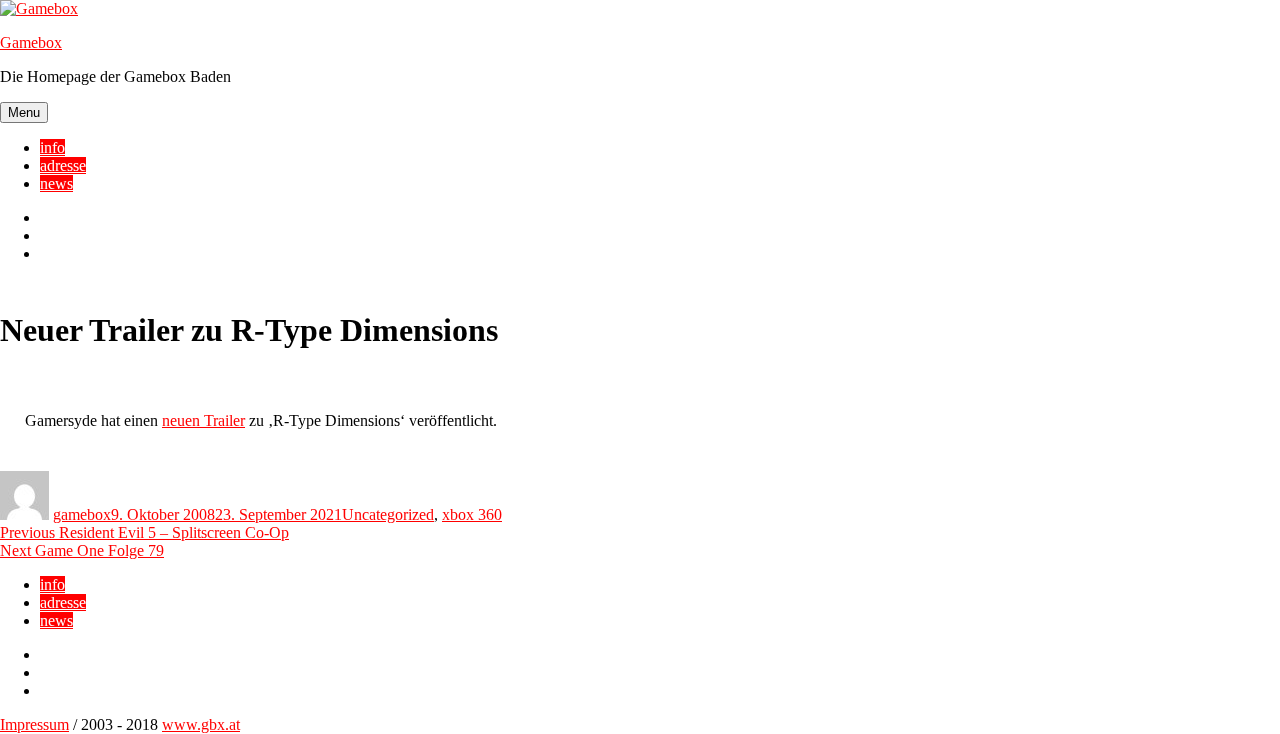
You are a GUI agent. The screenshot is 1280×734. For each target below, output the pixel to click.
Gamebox (31, 42)
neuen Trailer (203, 420)
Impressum (34, 724)
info (52, 147)
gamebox (82, 514)
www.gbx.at (201, 724)
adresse (63, 165)
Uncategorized (388, 514)
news (56, 183)
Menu (24, 112)
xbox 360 (472, 514)
